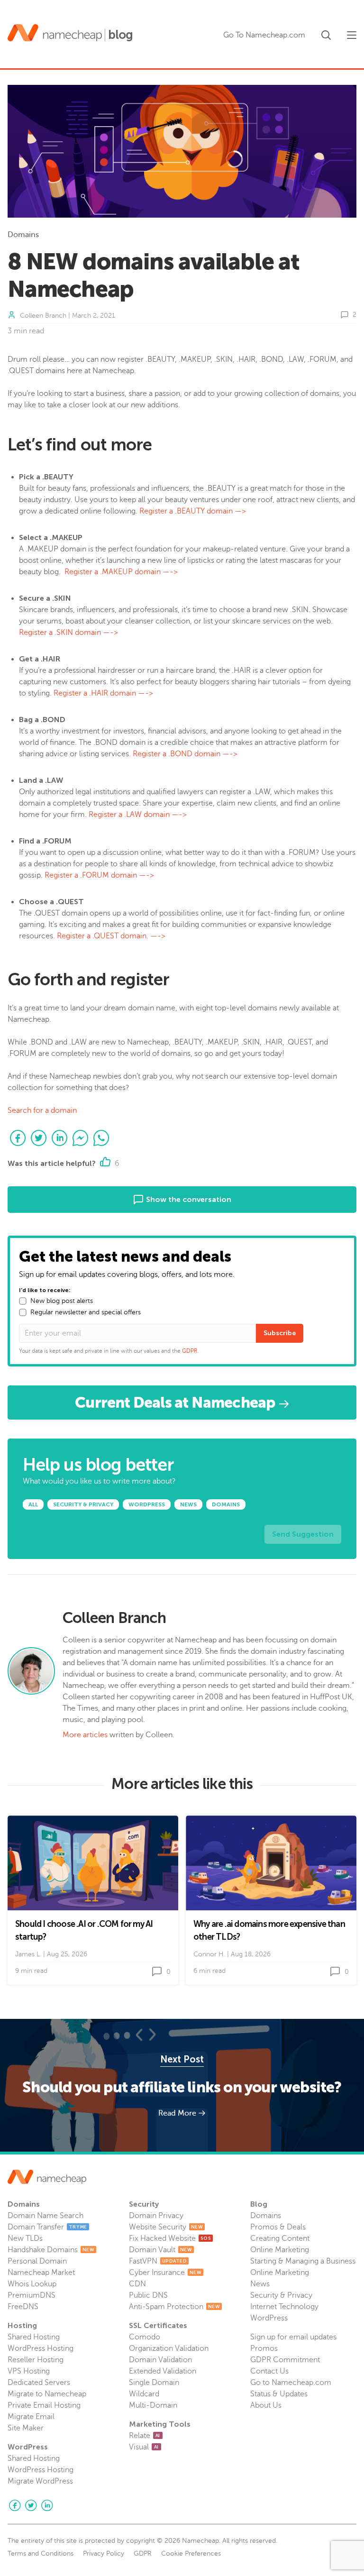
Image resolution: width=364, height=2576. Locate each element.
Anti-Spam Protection (174, 2307)
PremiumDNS (32, 2295)
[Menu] (352, 35)
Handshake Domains (51, 2250)
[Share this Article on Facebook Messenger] (81, 1138)
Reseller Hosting (36, 2360)
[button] (326, 33)
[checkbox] (23, 1301)
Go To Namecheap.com (264, 35)
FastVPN (158, 2261)
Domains (23, 235)
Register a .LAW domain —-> (139, 815)
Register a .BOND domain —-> (185, 754)
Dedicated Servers (39, 2383)
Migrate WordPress (40, 2481)
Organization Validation (169, 2348)
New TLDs (25, 2238)
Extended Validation (163, 2371)
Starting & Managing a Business (303, 2261)
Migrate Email (31, 2417)
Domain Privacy (156, 2216)
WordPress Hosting (41, 2348)
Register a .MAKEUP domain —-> (121, 572)
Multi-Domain (153, 2405)
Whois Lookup (32, 2284)
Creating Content (280, 2238)
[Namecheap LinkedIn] (47, 2505)
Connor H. (209, 1954)
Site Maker (26, 2428)
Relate (145, 2436)
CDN (137, 2284)
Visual (144, 2447)
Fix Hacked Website (170, 2238)
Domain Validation (160, 2360)
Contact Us (269, 2371)
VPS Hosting (29, 2371)
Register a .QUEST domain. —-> (111, 936)
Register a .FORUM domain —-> (100, 875)
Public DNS (148, 2295)
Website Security (166, 2227)
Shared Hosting (34, 2337)
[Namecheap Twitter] (31, 2505)
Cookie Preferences (191, 2554)
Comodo (145, 2337)
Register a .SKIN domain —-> (68, 633)
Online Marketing (280, 2250)
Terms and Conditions (41, 2554)
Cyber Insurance (165, 2273)
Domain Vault (160, 2250)
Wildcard (144, 2394)
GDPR (190, 1351)
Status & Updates (279, 2394)
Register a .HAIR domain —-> (104, 693)
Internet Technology (284, 2307)
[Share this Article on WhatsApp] (101, 1138)
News (260, 2284)
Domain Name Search (45, 2216)
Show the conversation (188, 1199)
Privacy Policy (104, 2554)
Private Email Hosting (44, 2405)
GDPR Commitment (285, 2360)
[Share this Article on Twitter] (39, 1138)
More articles (85, 1735)
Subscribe (280, 1333)
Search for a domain (42, 1110)
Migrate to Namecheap (47, 2394)
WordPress (269, 2318)
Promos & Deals (278, 2227)
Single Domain (154, 2383)
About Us (266, 2405)
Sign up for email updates (293, 2337)
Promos (264, 2348)
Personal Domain (37, 2261)
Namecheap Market (41, 2273)
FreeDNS (23, 2307)
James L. (28, 1954)
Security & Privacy (281, 2295)
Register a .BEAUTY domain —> (193, 511)
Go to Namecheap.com (291, 2383)
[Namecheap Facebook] (15, 2505)
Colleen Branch (43, 316)
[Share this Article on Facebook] (18, 1138)
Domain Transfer (47, 2227)
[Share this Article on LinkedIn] (60, 1138)
